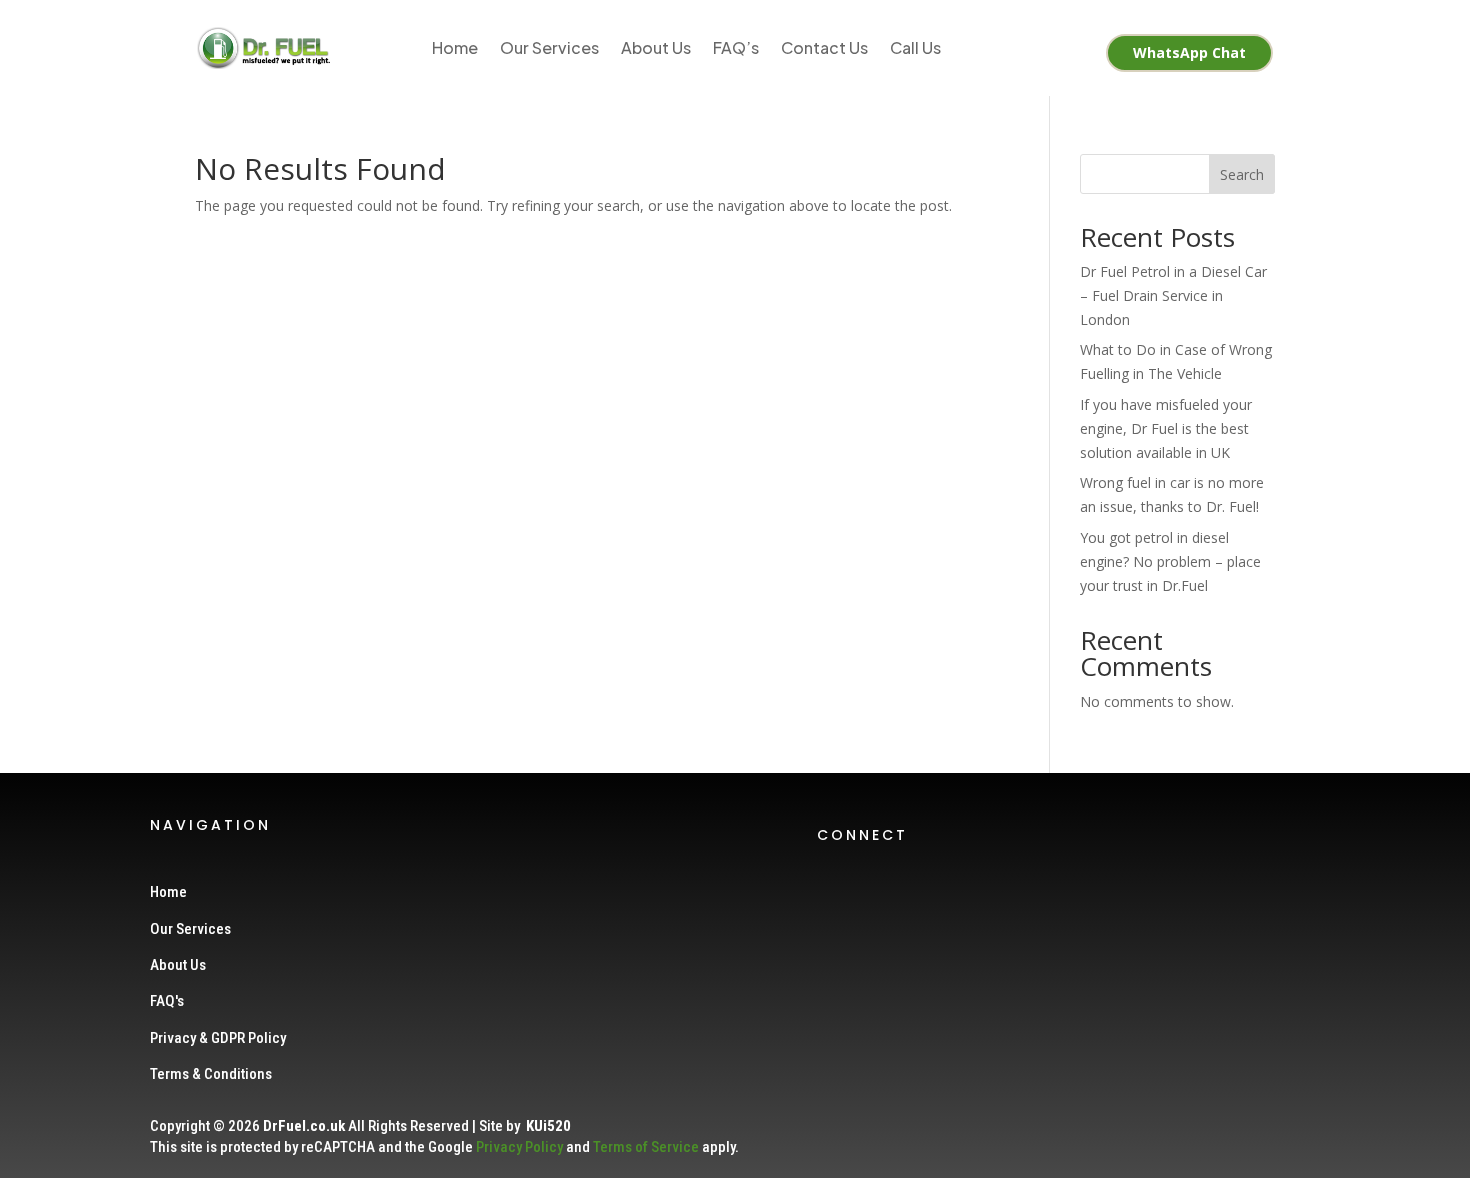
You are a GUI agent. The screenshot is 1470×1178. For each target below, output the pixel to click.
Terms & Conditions (211, 1074)
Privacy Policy (519, 1147)
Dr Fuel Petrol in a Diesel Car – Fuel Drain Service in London (1173, 295)
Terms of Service (646, 1147)
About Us (656, 47)
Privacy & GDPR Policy (218, 1038)
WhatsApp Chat (1189, 52)
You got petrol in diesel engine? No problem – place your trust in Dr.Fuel (1170, 561)
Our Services (549, 47)
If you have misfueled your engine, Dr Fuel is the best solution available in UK (1166, 428)
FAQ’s (736, 47)
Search (1242, 174)
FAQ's (167, 1001)
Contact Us (824, 47)
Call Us (915, 47)
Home (455, 47)
